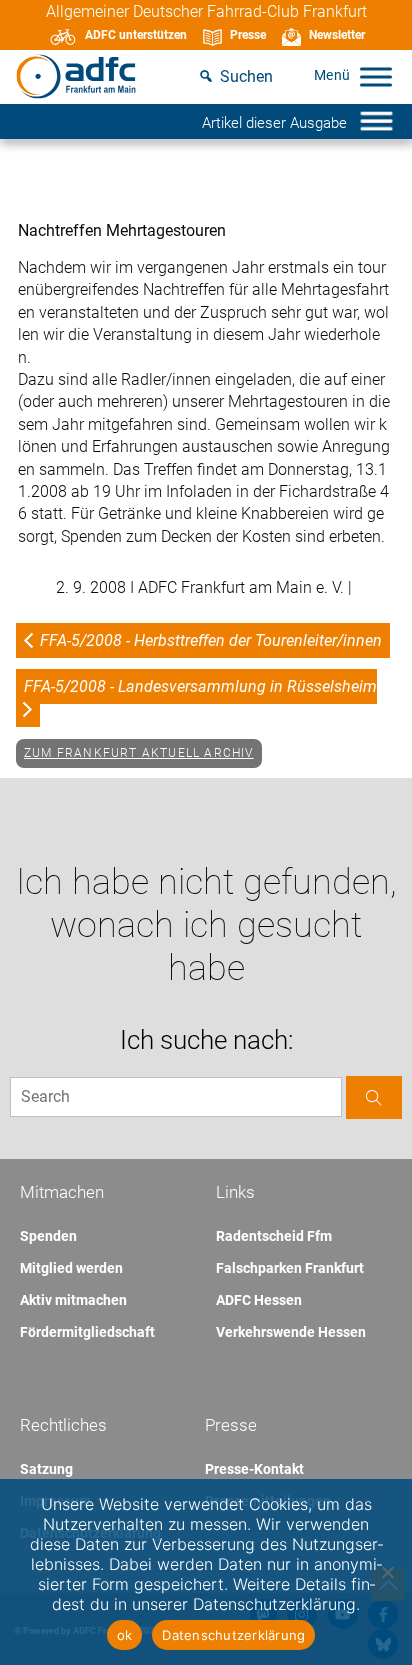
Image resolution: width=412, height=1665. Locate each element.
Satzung (46, 1469)
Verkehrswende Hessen (291, 1332)
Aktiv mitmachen (73, 1300)
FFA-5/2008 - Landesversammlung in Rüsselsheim (200, 686)
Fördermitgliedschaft (87, 1332)
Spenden (48, 1236)
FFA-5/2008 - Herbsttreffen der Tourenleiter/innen (211, 640)
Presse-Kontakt (254, 1469)
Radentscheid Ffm (274, 1236)
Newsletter (337, 35)
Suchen (246, 76)
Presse (248, 35)
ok (125, 1635)
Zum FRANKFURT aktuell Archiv (139, 753)
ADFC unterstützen (136, 35)
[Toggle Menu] (376, 76)
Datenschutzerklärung (233, 1635)
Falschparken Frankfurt (290, 1268)
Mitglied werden (71, 1268)
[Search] (374, 1097)
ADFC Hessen (259, 1300)
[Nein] (387, 1572)
